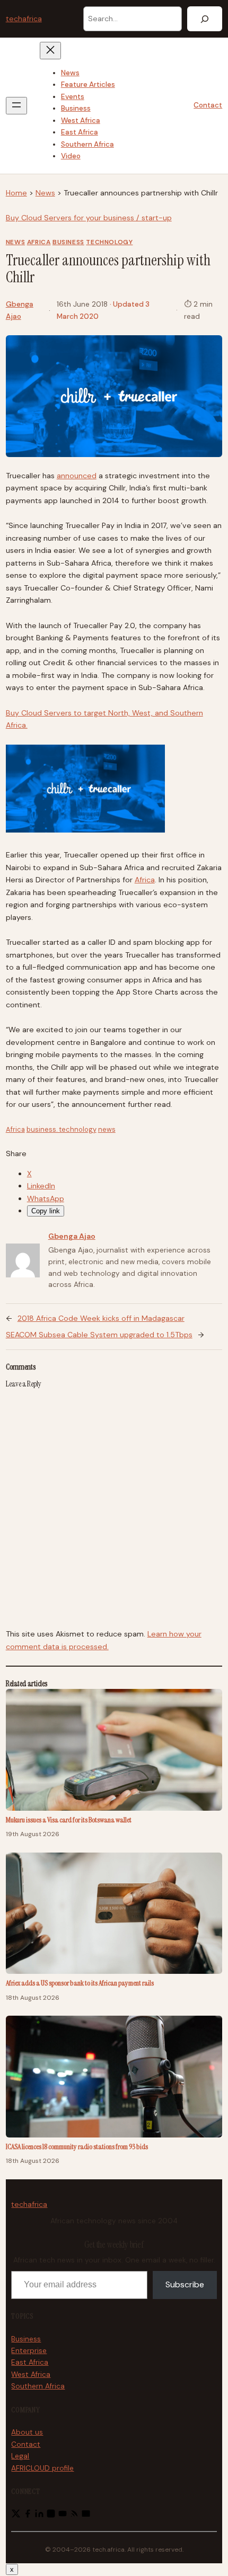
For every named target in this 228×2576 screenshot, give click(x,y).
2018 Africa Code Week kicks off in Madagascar (101, 1318)
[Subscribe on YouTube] (63, 2516)
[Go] (205, 19)
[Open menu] (16, 106)
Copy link (46, 1211)
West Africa (31, 2374)
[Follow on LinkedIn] (39, 2516)
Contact (208, 105)
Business (68, 242)
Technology (109, 242)
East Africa (30, 2362)
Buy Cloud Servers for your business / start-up (89, 218)
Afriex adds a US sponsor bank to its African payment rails (80, 1983)
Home (16, 193)
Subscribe (185, 2284)
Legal (20, 2456)
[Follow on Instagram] (51, 2516)
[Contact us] (86, 2516)
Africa (39, 242)
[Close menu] (50, 51)
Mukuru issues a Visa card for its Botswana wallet (69, 1820)
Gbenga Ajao (72, 1236)
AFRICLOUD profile (42, 2468)
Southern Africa (38, 2386)
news (107, 1129)
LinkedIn (41, 1186)
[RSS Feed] (74, 2516)
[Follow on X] (16, 2516)
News (45, 193)
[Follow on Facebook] (28, 2516)
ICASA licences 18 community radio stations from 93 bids (77, 2146)
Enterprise (29, 2351)
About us (27, 2432)
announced (77, 476)
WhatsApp (46, 1198)
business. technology (62, 1129)
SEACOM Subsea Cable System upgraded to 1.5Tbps (99, 1335)
